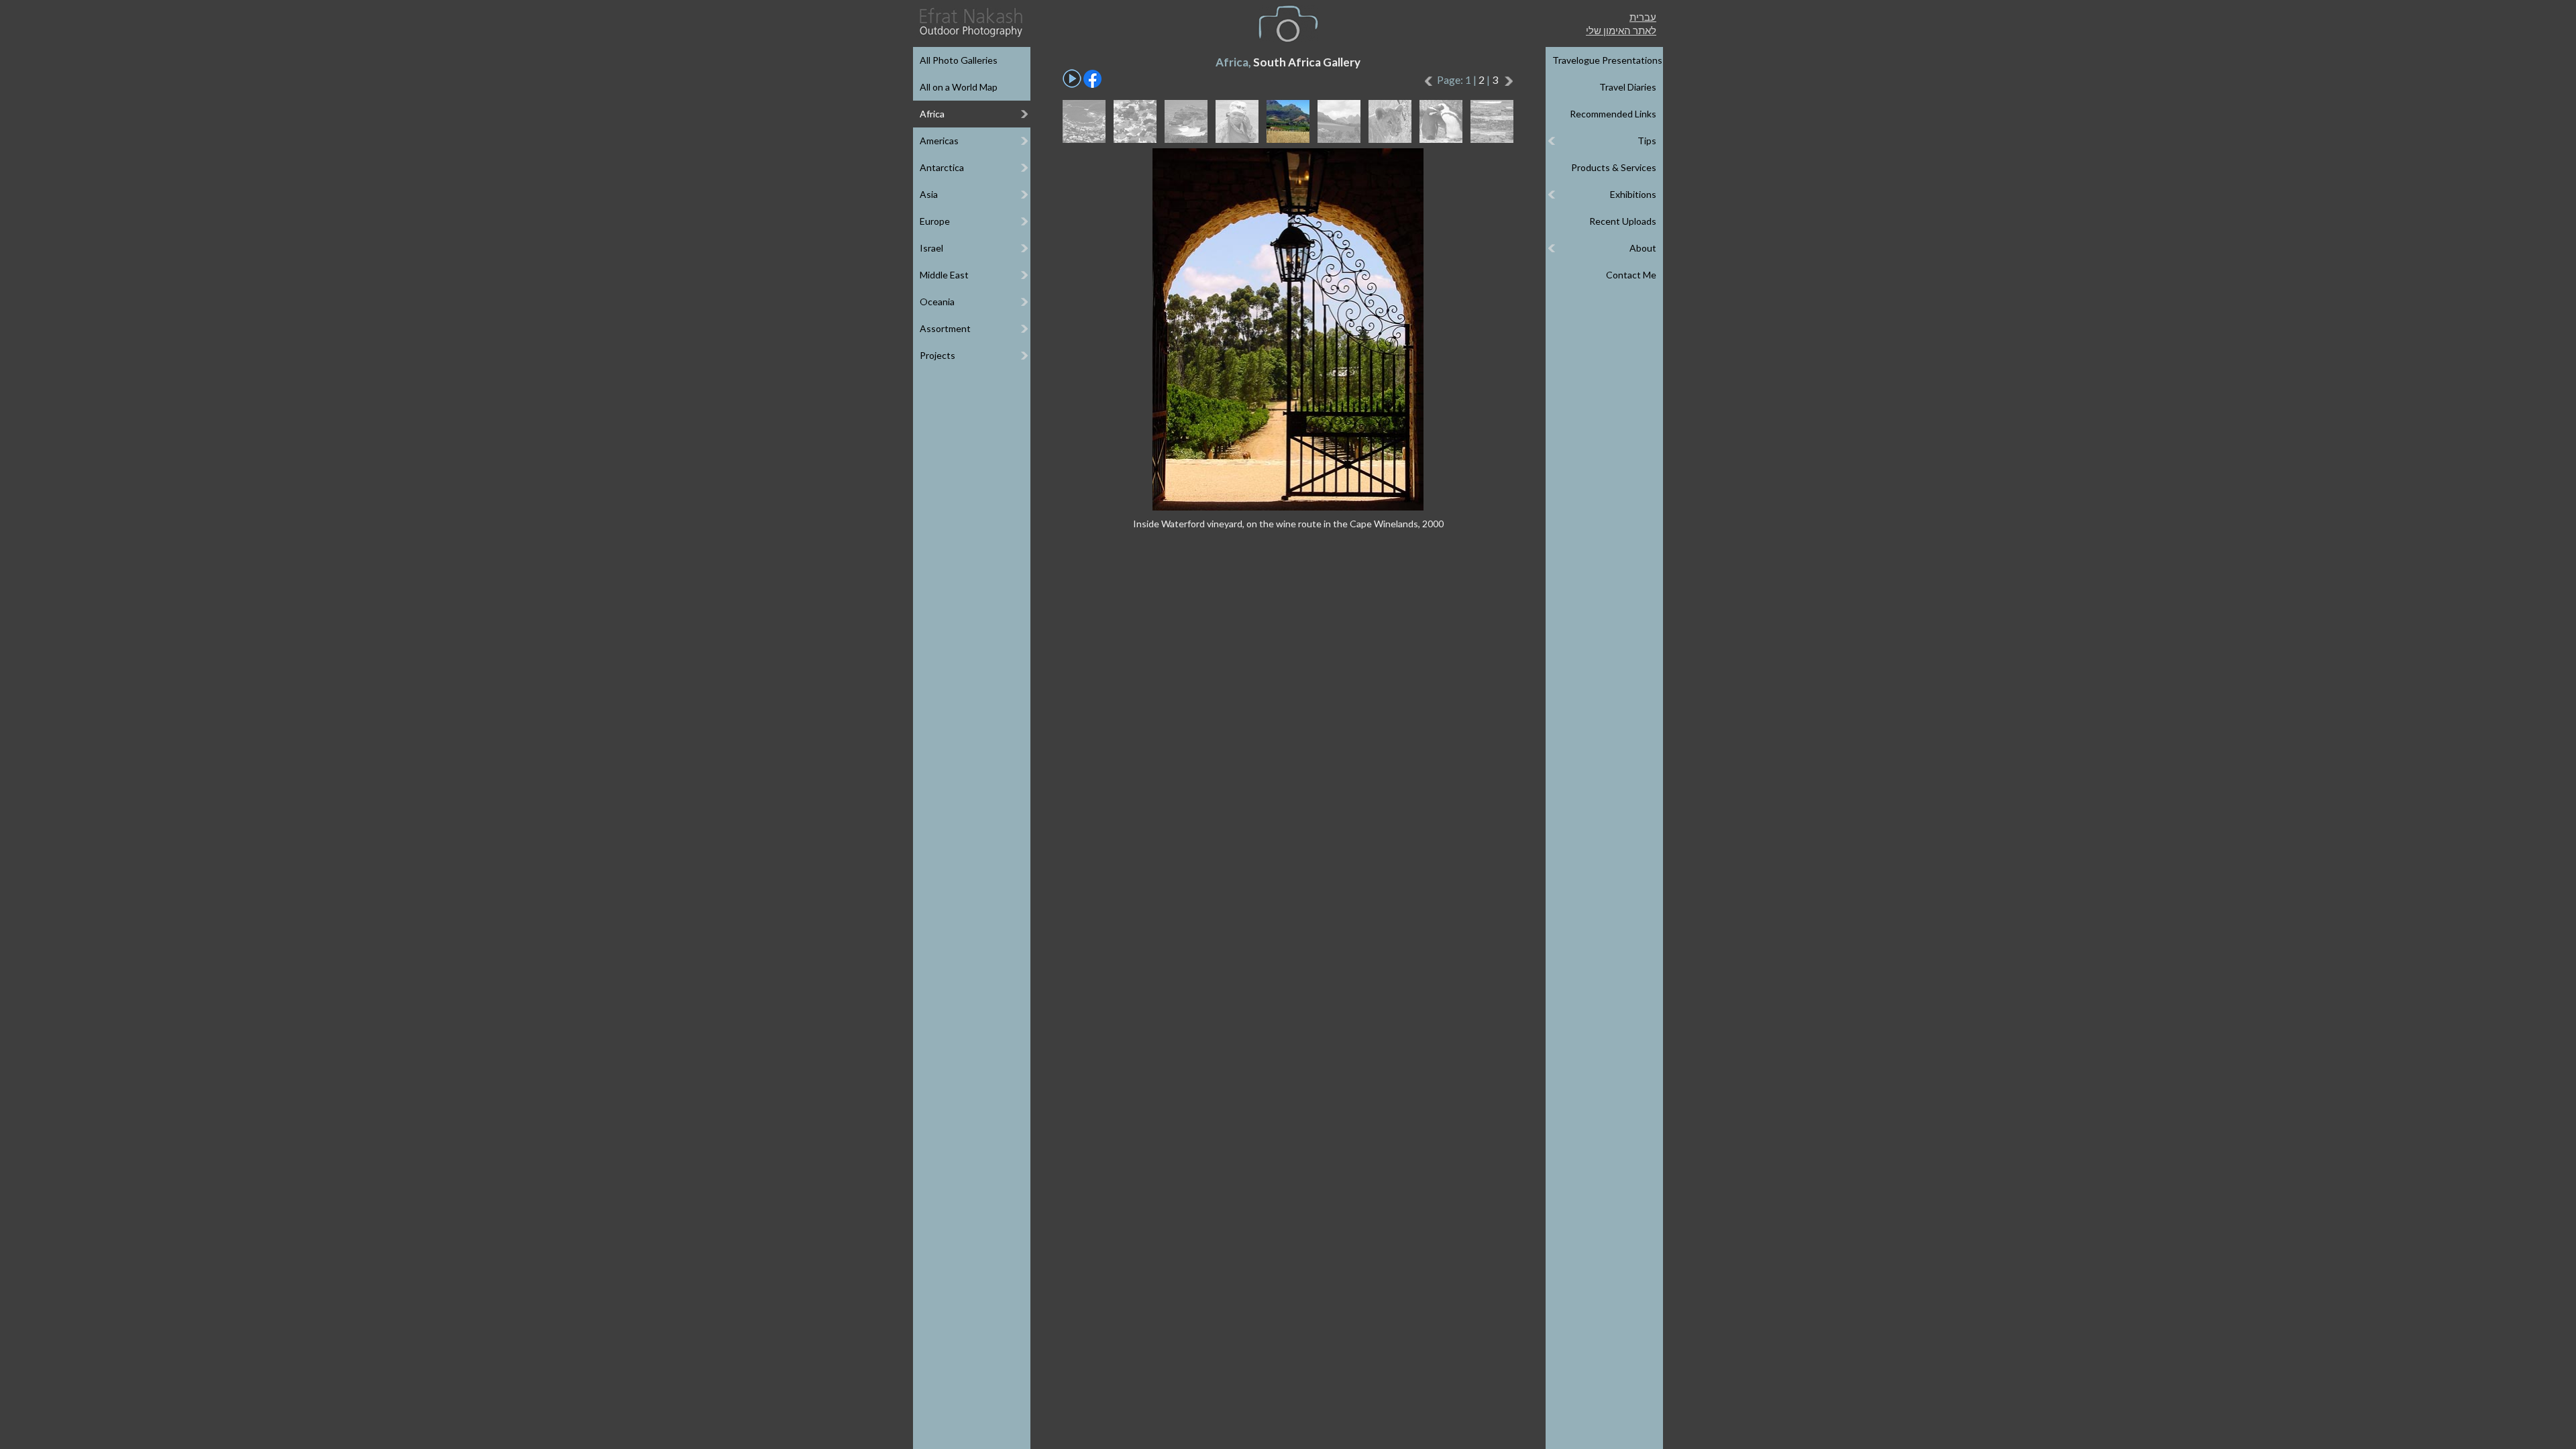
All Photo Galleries (959, 60)
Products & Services (1614, 167)
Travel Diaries (1628, 87)
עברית (1643, 17)
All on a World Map (959, 87)
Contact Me (1631, 275)
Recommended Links (1613, 114)
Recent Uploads (1623, 221)
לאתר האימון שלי (1621, 30)
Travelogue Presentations (1607, 60)
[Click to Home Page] (970, 22)
